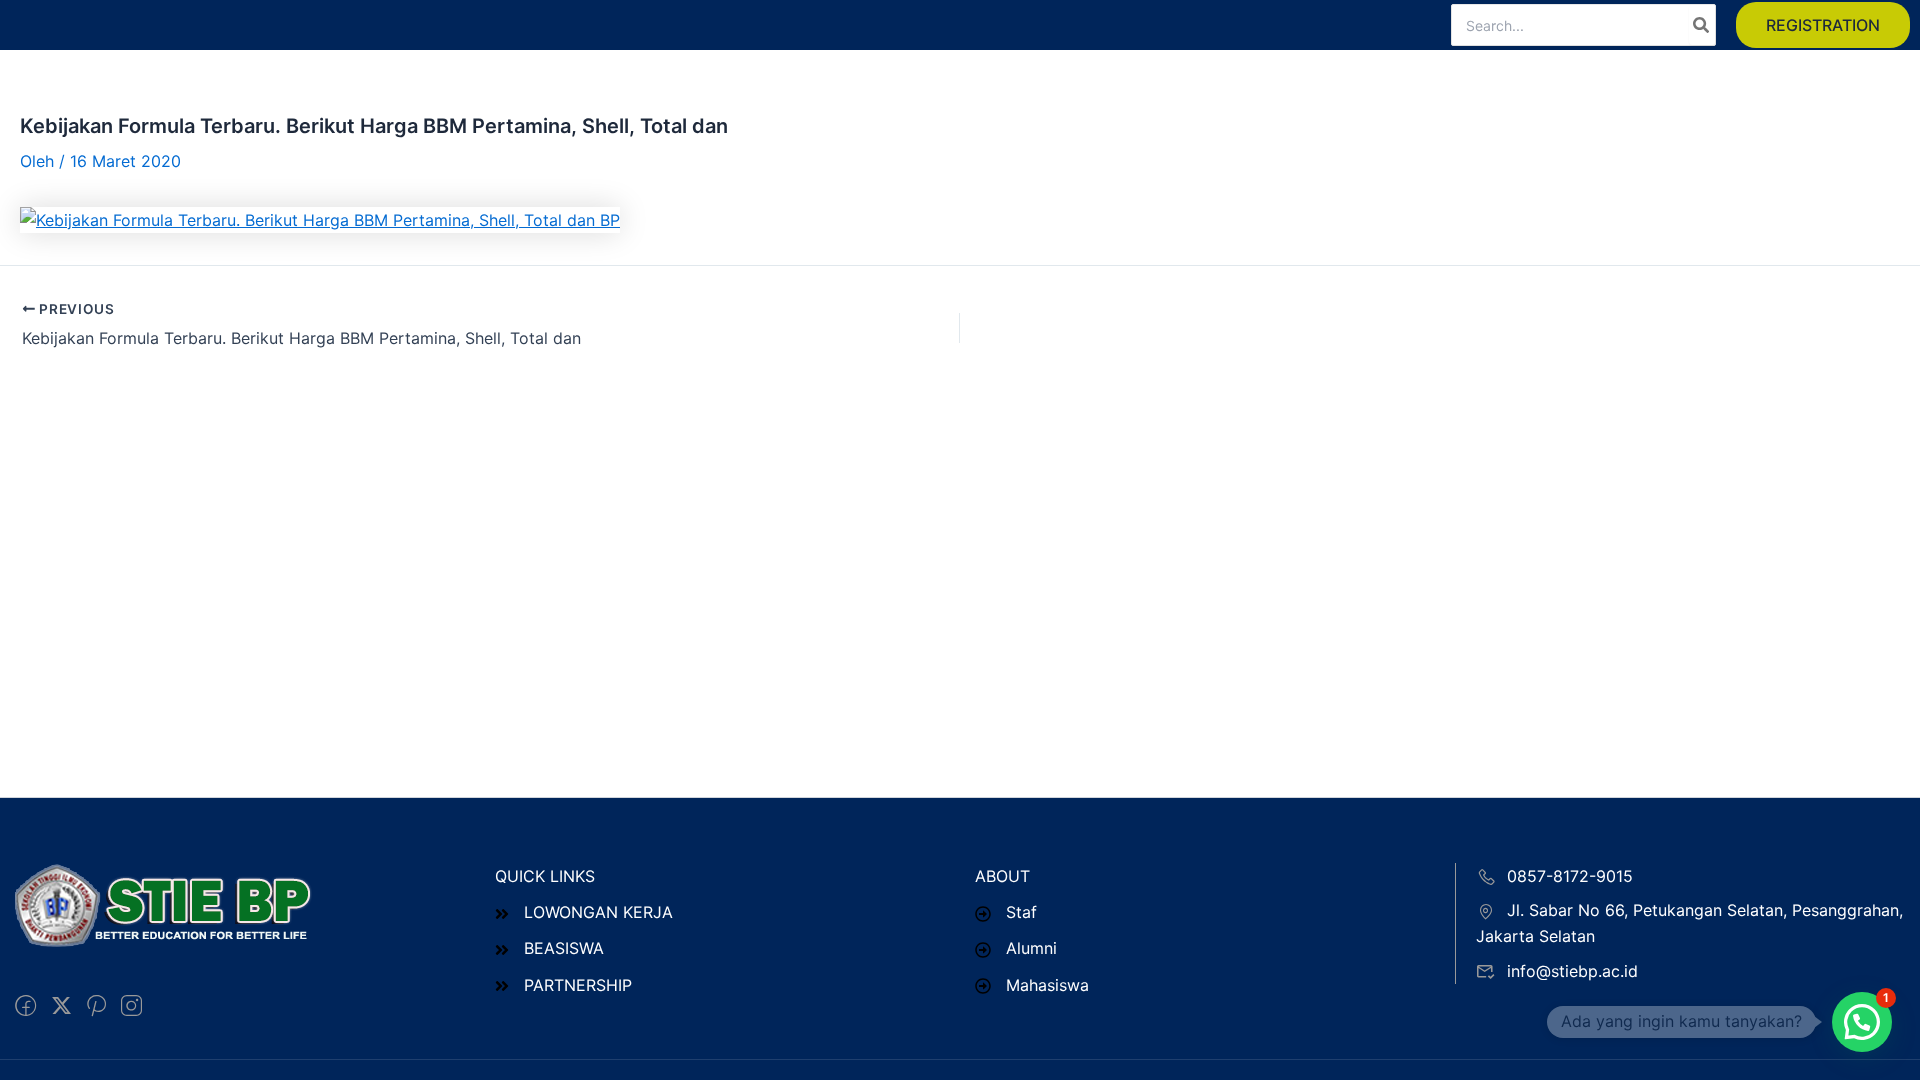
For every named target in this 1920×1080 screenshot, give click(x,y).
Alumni (1031, 948)
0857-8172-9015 (1570, 876)
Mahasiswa (1047, 985)
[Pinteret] (96, 1006)
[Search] (1702, 25)
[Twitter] (61, 1006)
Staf (1021, 912)
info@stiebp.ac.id (1572, 971)
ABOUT (1002, 876)
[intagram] (131, 1006)
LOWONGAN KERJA (598, 912)
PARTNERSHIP (578, 985)
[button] (1823, 25)
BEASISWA (564, 948)
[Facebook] (25, 1006)
